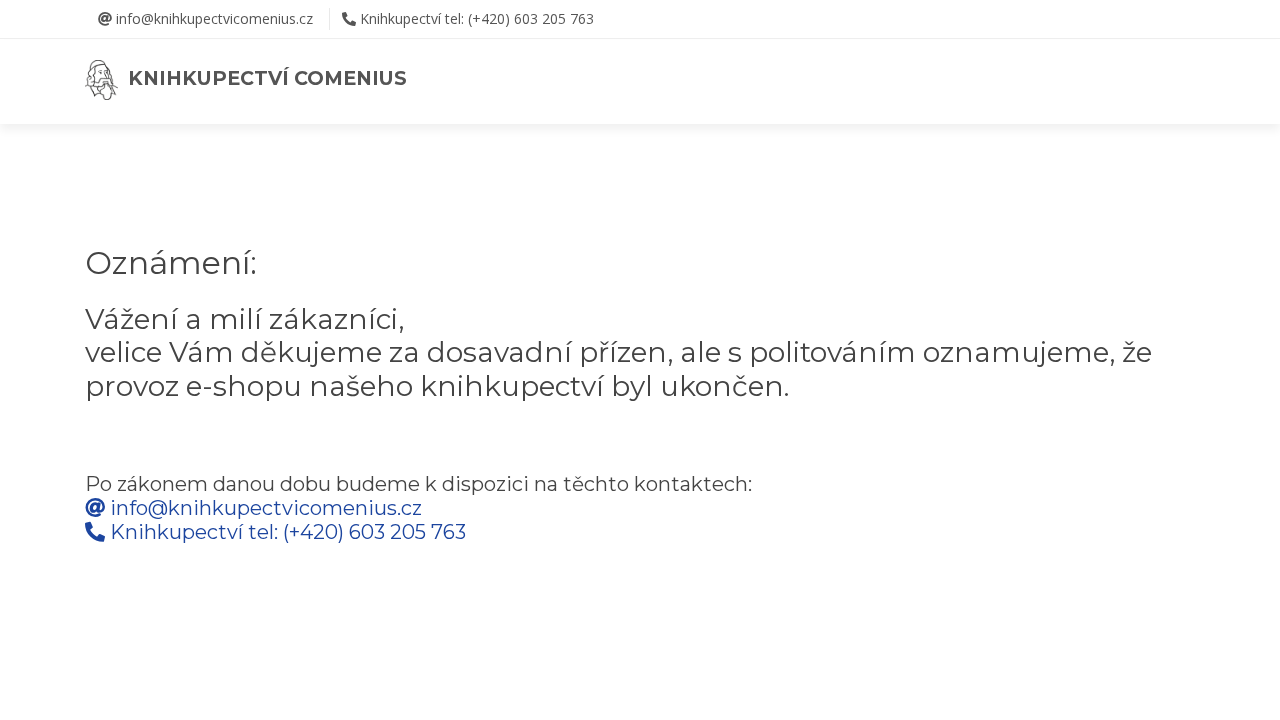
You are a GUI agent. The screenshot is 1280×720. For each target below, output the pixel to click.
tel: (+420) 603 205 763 (477, 18)
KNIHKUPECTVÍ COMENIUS (262, 78)
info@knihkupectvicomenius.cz (212, 18)
